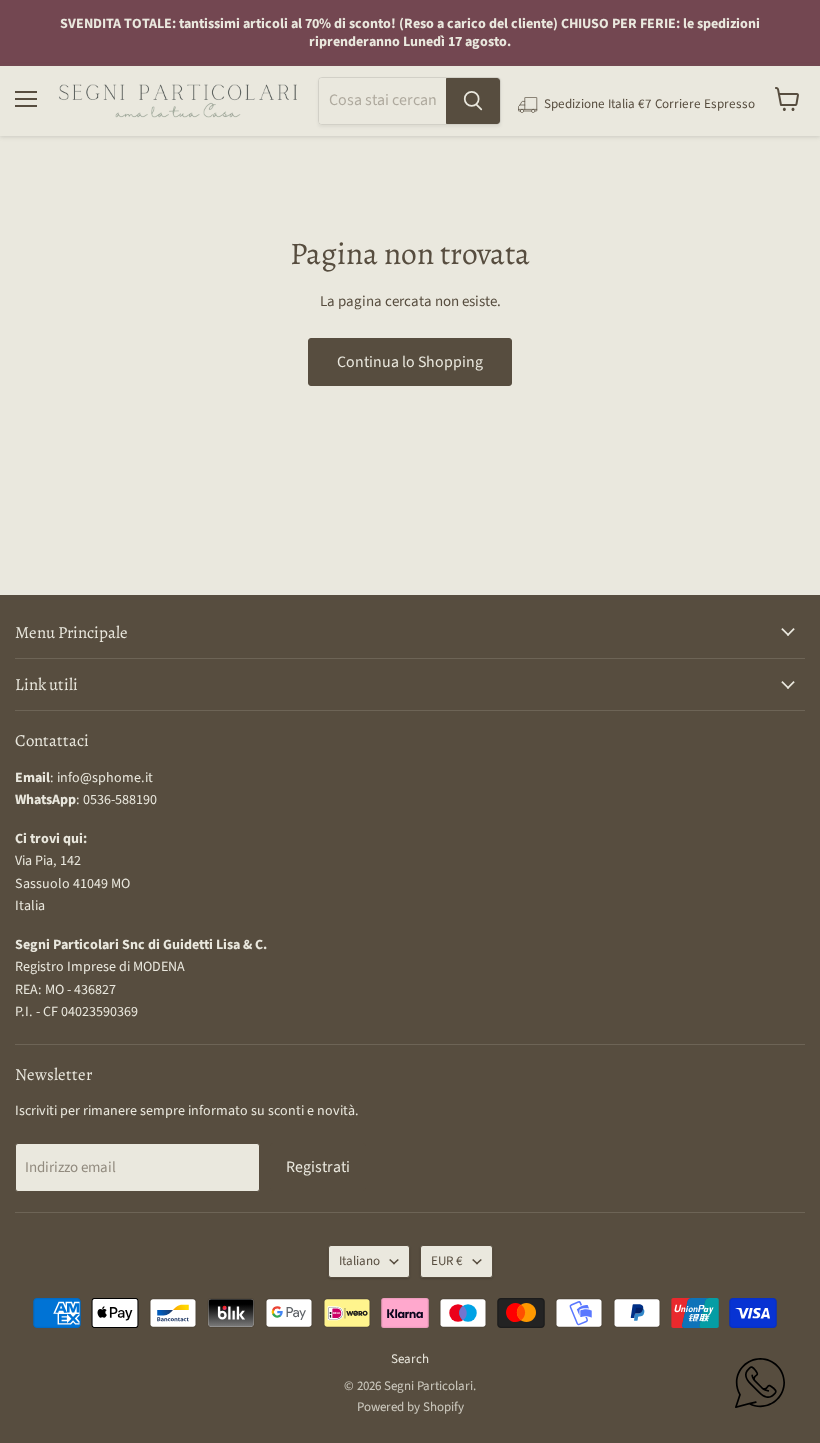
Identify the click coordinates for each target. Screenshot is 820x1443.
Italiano (359, 1261)
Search (410, 1359)
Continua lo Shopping (410, 362)
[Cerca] (473, 101)
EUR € (447, 1261)
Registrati (318, 1167)
